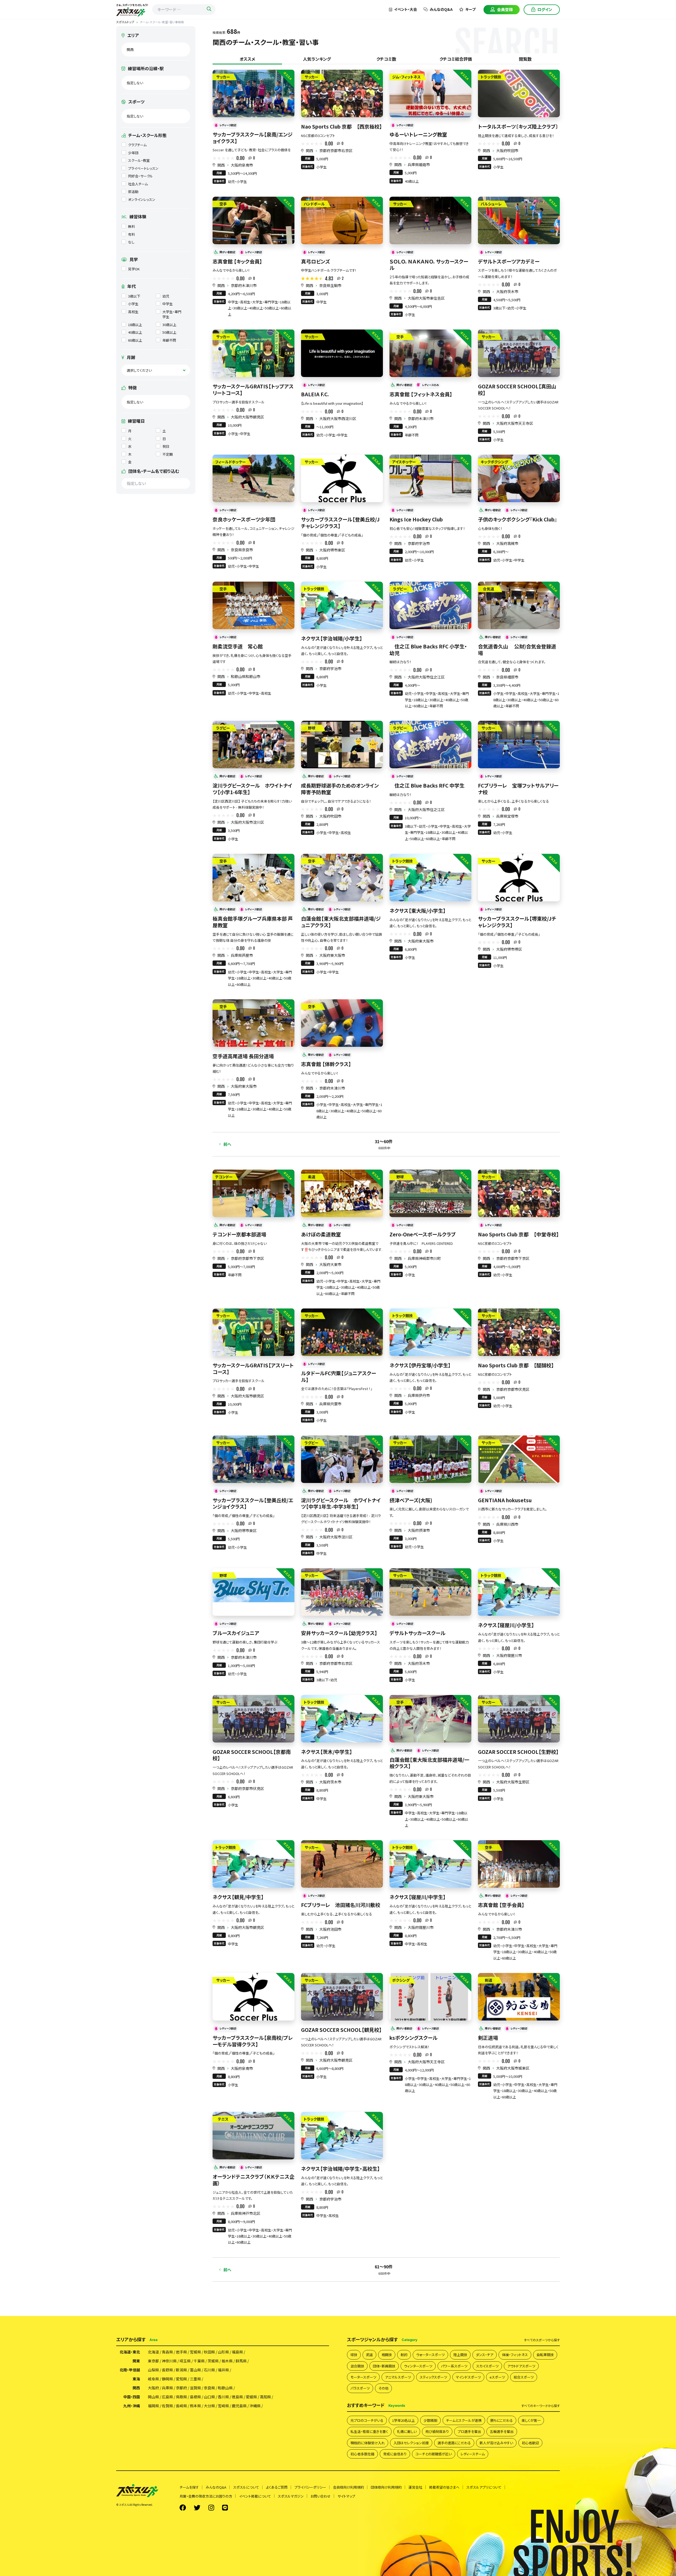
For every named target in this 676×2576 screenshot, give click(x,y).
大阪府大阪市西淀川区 (338, 418)
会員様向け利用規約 (348, 2487)
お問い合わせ (321, 2496)
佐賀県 (167, 2406)
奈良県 (209, 2388)
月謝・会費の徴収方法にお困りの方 (206, 2496)
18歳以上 (135, 325)
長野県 (167, 2370)
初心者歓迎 (530, 2443)
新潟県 (181, 2370)
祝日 (166, 446)
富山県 (195, 2370)
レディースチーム (473, 2454)
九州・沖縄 (132, 2406)
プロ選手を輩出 (469, 2431)
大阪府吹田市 (507, 150)
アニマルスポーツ (398, 2377)
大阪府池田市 (330, 1929)
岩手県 (181, 2352)
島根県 (195, 2397)
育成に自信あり (395, 2454)
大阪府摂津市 (419, 1530)
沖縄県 (255, 2406)
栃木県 (227, 2361)
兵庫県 (167, 2388)
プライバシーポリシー (310, 2487)
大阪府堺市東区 (332, 550)
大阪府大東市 (330, 1264)
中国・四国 (132, 2397)
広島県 (167, 2397)
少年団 (133, 153)
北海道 (153, 2352)
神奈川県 (169, 2361)
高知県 (265, 2397)
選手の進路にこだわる (454, 2443)
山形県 (223, 2352)
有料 (132, 234)
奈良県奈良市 (242, 550)
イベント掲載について (255, 2496)
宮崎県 (223, 2406)
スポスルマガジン (291, 2496)
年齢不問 (169, 340)
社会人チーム (138, 184)
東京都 (153, 2361)
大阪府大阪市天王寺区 (515, 423)
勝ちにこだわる (502, 2420)
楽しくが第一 (531, 2420)
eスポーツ (497, 2377)
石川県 (209, 2370)
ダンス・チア (485, 2355)
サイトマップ (346, 2496)
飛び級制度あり (437, 2431)
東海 (136, 2379)
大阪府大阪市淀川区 (247, 822)
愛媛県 (251, 2397)
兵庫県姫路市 (419, 164)
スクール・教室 (139, 160)
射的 (404, 2355)
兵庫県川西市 (507, 1524)
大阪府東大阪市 (332, 955)
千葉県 (199, 2361)
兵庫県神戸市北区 (246, 2213)
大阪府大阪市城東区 (513, 2068)
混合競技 (357, 2366)
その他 (383, 2388)
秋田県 (209, 2352)
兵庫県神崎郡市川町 (424, 1258)
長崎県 (181, 2406)
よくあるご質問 (277, 2487)
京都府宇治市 (419, 543)
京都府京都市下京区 (247, 1258)
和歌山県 (225, 2388)
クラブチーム (137, 145)
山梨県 (153, 2370)
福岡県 (153, 2406)
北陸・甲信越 (130, 2370)
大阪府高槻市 (507, 543)
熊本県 (195, 2406)
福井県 (223, 2370)
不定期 (168, 454)
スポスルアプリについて (484, 2487)
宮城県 (195, 2352)
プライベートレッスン (143, 168)
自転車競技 (545, 2355)
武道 (369, 2355)
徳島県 (237, 2397)
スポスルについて (246, 2487)
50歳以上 (169, 332)
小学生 (133, 304)
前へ (227, 1144)
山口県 (209, 2397)
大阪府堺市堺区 (509, 949)
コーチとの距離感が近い (434, 2454)
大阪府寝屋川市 (509, 1655)
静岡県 (167, 2379)
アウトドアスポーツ (521, 2366)
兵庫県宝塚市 (507, 816)
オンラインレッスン (142, 199)
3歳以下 (134, 296)
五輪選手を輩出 (502, 2431)
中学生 (168, 304)
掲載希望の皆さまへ (444, 2487)
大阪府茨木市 (507, 291)
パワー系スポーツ (454, 2366)
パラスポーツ (360, 2388)
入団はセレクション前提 (411, 2443)
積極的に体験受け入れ (368, 2443)
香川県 (223, 2397)
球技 (354, 2355)
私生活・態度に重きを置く (369, 2431)
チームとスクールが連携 (464, 2420)
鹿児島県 (239, 2406)
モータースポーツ (363, 2377)
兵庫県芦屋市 (242, 955)
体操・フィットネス (515, 2355)
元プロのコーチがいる (367, 2420)
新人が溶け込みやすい (496, 2443)
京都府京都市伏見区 (513, 1389)
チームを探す (189, 2487)
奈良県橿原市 (507, 677)
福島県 (237, 2352)
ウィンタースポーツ (418, 2366)
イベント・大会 (405, 9)
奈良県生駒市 (330, 285)
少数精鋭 (430, 2420)
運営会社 (415, 2487)
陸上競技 (460, 2355)
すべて (542, 2340)
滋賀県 (195, 2388)
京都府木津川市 (244, 285)
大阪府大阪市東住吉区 (426, 298)
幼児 (166, 296)
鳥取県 (181, 2397)
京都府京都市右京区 (336, 150)
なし (131, 242)
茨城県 (213, 2361)
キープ (470, 9)
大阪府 (153, 2388)
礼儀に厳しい (407, 2431)
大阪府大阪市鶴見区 (247, 417)
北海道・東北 (130, 2352)
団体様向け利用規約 (386, 2487)
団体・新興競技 (384, 2366)
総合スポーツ (524, 2377)
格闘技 (387, 2355)
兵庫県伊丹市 (419, 1395)
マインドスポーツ (468, 2377)
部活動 (133, 192)
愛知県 (181, 2379)
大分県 (209, 2406)
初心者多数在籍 (362, 2454)
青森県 (167, 2352)
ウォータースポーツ (430, 2355)
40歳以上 (135, 332)
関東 (136, 2361)
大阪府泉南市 (242, 165)
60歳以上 (135, 340)
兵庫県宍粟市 (330, 1404)
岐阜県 (153, 2379)
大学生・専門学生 (172, 314)
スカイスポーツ (487, 2366)
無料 (132, 226)
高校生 (133, 312)
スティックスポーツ (433, 2377)
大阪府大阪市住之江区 (426, 677)
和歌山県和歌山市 (246, 676)
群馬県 (241, 2361)
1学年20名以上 (403, 2420)
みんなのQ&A (441, 9)
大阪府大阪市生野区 (513, 1782)
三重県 (195, 2379)
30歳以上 (169, 325)
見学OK (134, 269)
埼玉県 (185, 2361)
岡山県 (153, 2397)
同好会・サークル (140, 176)
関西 (221, 165)
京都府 (181, 2388)
